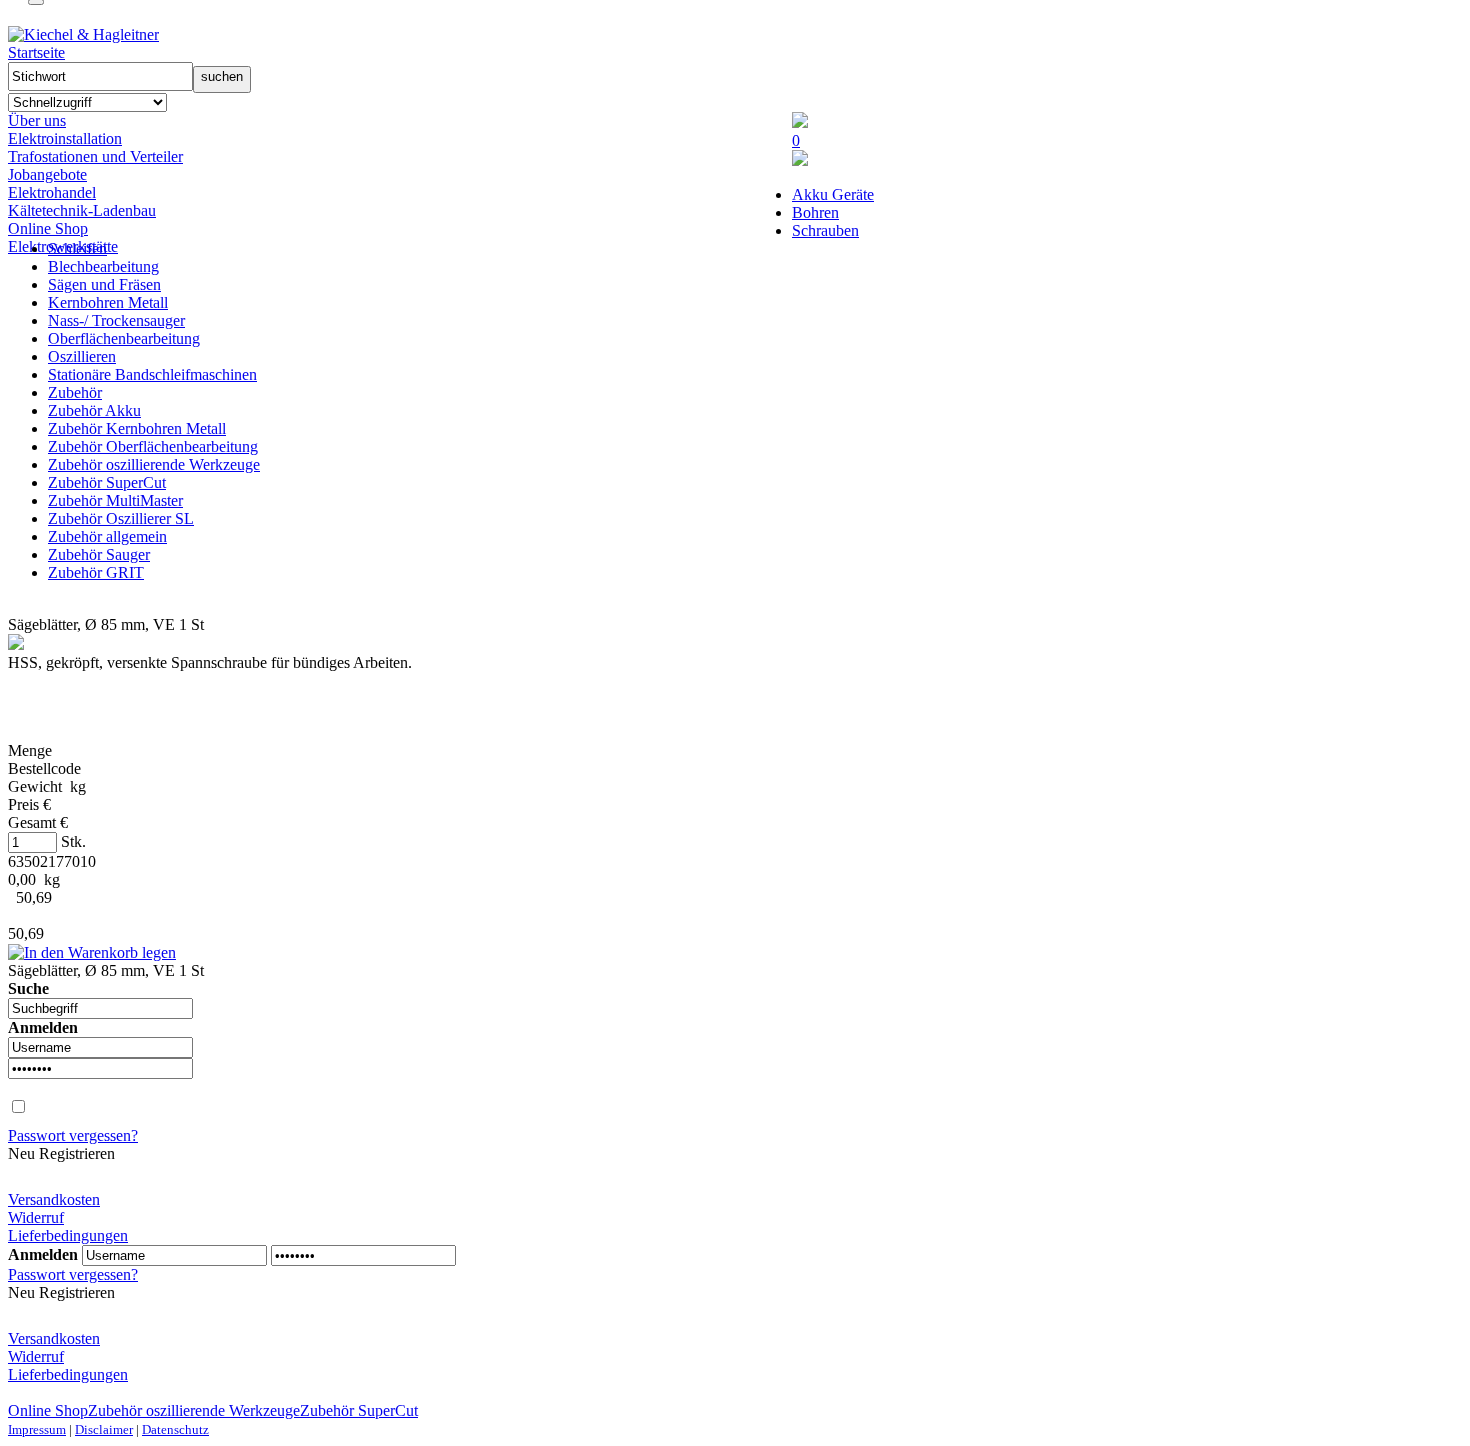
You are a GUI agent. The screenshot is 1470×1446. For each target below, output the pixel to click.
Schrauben (825, 230)
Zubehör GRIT (96, 572)
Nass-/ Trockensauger (116, 320)
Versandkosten (54, 1199)
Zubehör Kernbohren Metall (137, 428)
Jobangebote (47, 174)
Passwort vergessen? (73, 1135)
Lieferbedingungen (68, 1235)
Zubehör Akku (94, 410)
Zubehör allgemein (107, 536)
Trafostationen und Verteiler (95, 156)
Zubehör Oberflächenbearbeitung (153, 446)
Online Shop (48, 228)
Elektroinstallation (65, 138)
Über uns (37, 120)
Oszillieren (82, 356)
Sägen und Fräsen (104, 284)
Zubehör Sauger (99, 554)
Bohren (815, 212)
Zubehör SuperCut (107, 482)
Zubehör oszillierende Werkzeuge (154, 464)
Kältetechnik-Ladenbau (82, 210)
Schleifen (77, 248)
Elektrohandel (52, 192)
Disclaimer (104, 1429)
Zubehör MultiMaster (115, 500)
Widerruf (36, 1217)
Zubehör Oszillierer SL (121, 518)
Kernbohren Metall (108, 302)
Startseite (36, 52)
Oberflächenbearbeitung (124, 338)
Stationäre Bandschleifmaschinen (152, 374)
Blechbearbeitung (103, 266)
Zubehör (75, 392)
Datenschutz (175, 1429)
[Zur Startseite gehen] (83, 34)
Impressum (37, 1429)
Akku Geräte (833, 194)
